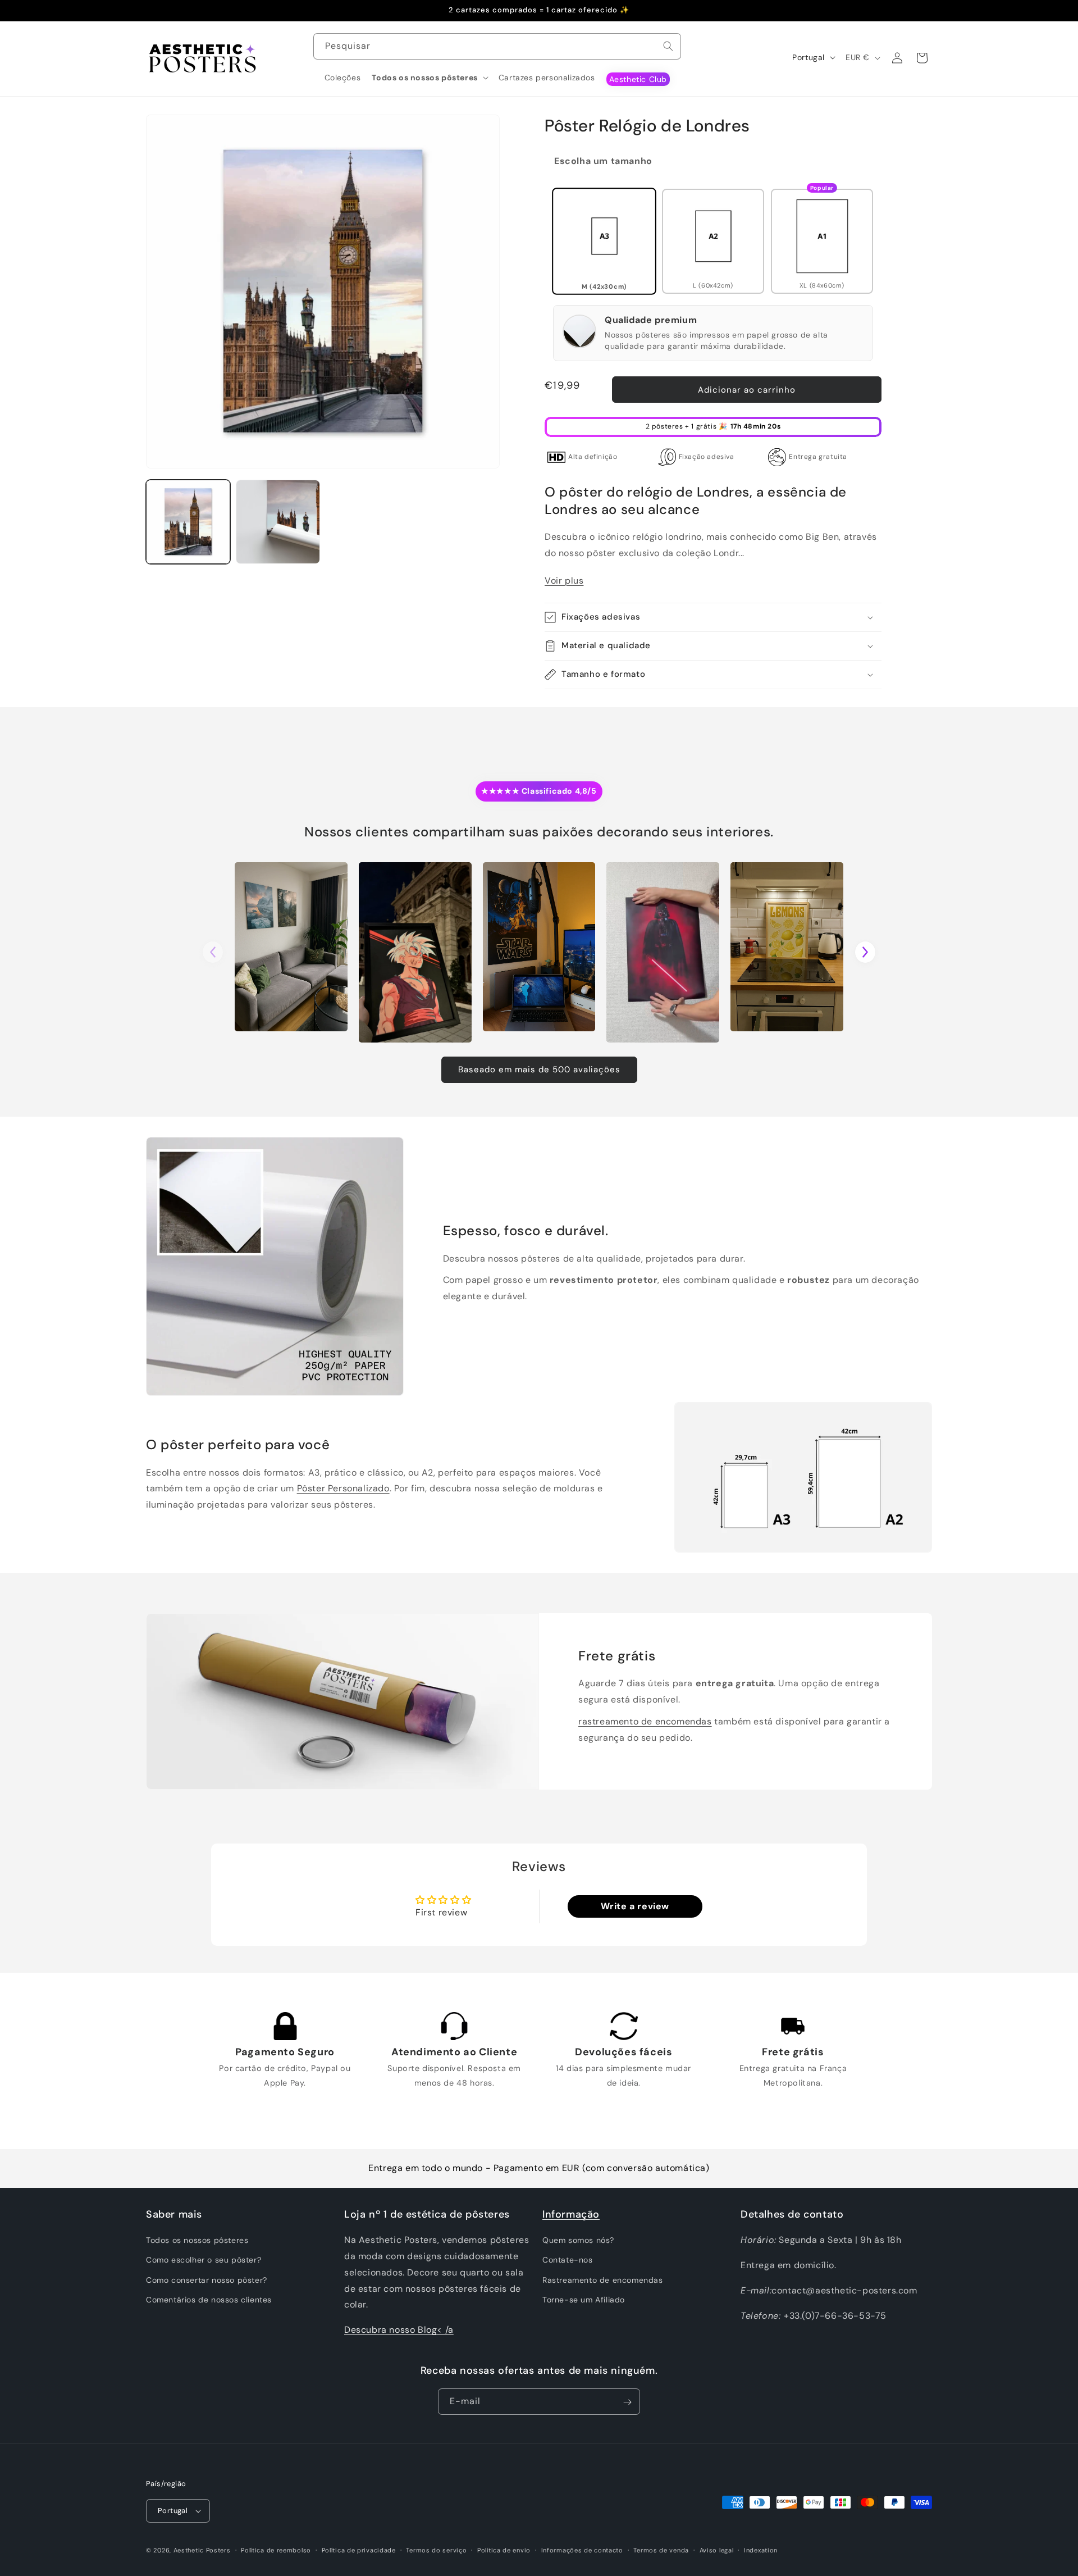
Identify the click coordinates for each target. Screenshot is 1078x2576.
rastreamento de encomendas (645, 1721)
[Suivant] (865, 952)
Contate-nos (568, 2260)
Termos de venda (661, 2550)
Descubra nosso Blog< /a (399, 2330)
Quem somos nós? (578, 2240)
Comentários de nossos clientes (209, 2300)
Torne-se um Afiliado (584, 2300)
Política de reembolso (276, 2550)
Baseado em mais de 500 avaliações (539, 1069)
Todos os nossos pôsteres (197, 2240)
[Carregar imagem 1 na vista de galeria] (188, 522)
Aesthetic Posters (202, 2550)
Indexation (761, 2550)
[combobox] (497, 46)
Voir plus (564, 581)
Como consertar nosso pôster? (207, 2280)
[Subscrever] (627, 2402)
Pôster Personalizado (343, 1488)
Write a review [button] (635, 1906)
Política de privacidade (359, 2550)
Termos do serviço (436, 2550)
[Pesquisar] (668, 46)
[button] (429, 78)
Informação (571, 2214)
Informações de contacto (582, 2550)
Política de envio (504, 2550)
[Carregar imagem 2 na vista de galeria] (278, 522)
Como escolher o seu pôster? (204, 2260)
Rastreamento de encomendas (603, 2280)
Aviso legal (717, 2550)
